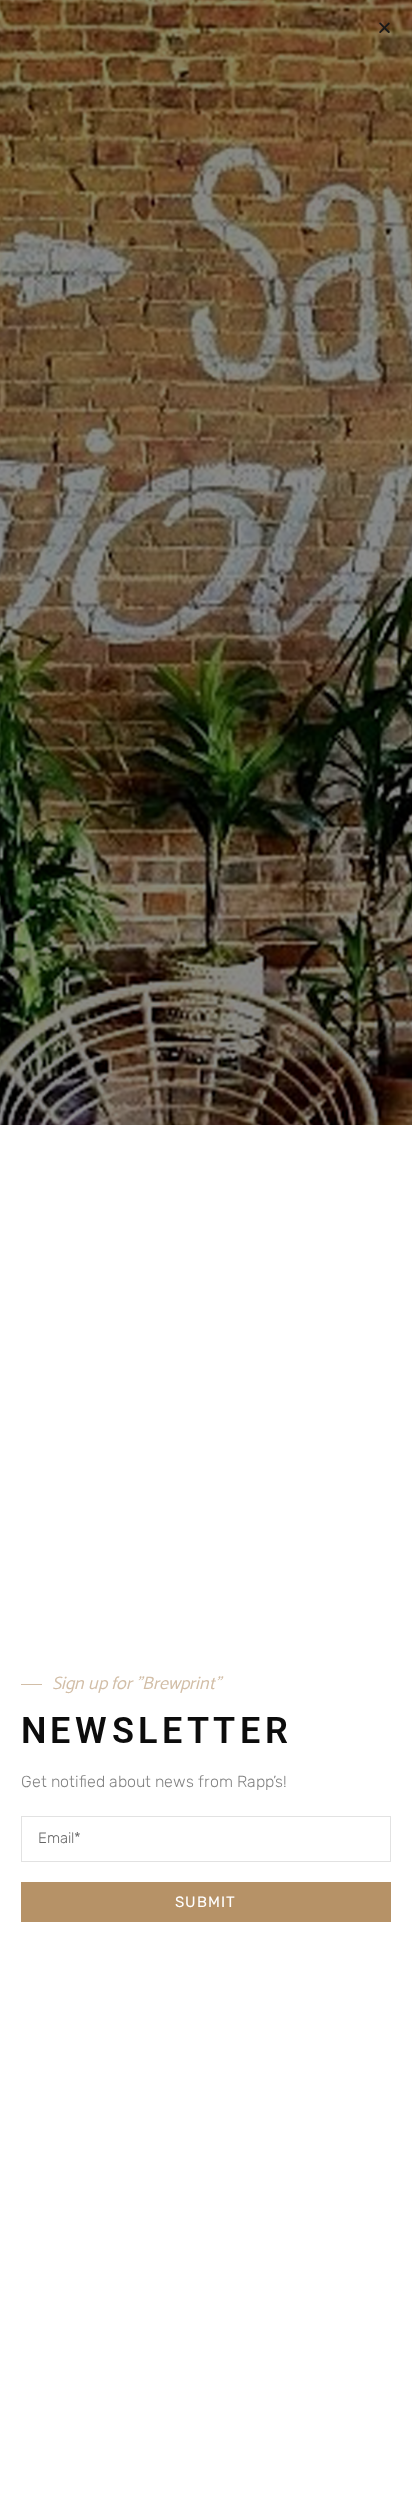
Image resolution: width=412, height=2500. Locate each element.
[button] (384, 27)
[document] (206, 1250)
